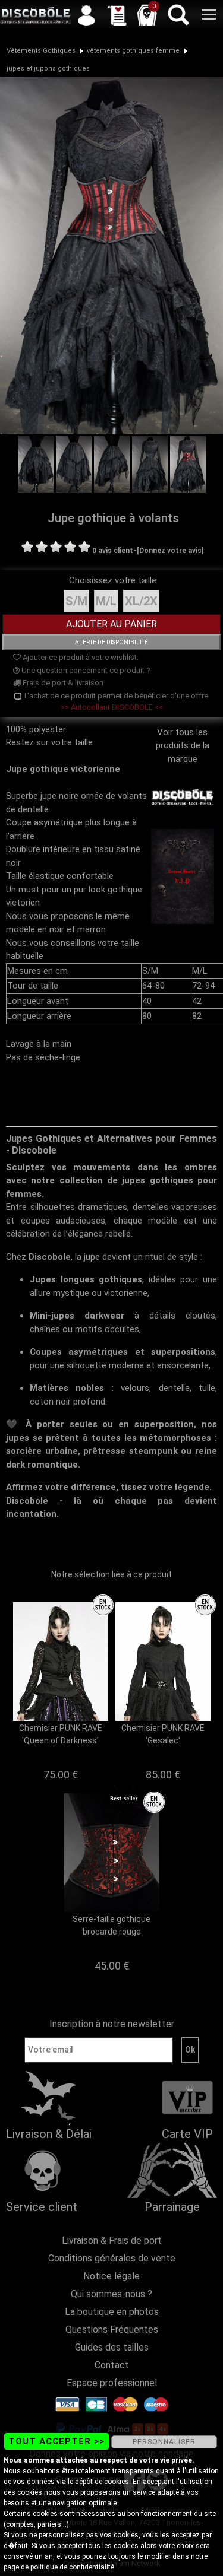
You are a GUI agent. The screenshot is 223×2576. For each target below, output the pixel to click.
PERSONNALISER (164, 2442)
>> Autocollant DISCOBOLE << (112, 707)
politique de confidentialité (72, 2567)
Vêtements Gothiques (41, 51)
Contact (112, 2365)
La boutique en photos (112, 2312)
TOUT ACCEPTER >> (56, 2441)
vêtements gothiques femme (133, 51)
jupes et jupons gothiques (48, 69)
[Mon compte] (86, 15)
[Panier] (147, 15)
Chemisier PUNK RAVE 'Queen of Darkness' (61, 1734)
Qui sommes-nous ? (111, 2294)
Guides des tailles (112, 2347)
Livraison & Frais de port (112, 2240)
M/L (106, 601)
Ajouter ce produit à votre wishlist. (80, 657)
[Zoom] (111, 255)
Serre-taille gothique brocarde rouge (111, 1925)
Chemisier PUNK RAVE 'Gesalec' (163, 1734)
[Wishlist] (117, 15)
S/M (76, 601)
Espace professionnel (112, 2383)
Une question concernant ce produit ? (85, 670)
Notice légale (111, 2276)
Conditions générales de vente (112, 2258)
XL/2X (141, 601)
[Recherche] (178, 15)
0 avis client (113, 551)
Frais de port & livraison (62, 683)
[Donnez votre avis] (170, 551)
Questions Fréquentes (112, 2329)
